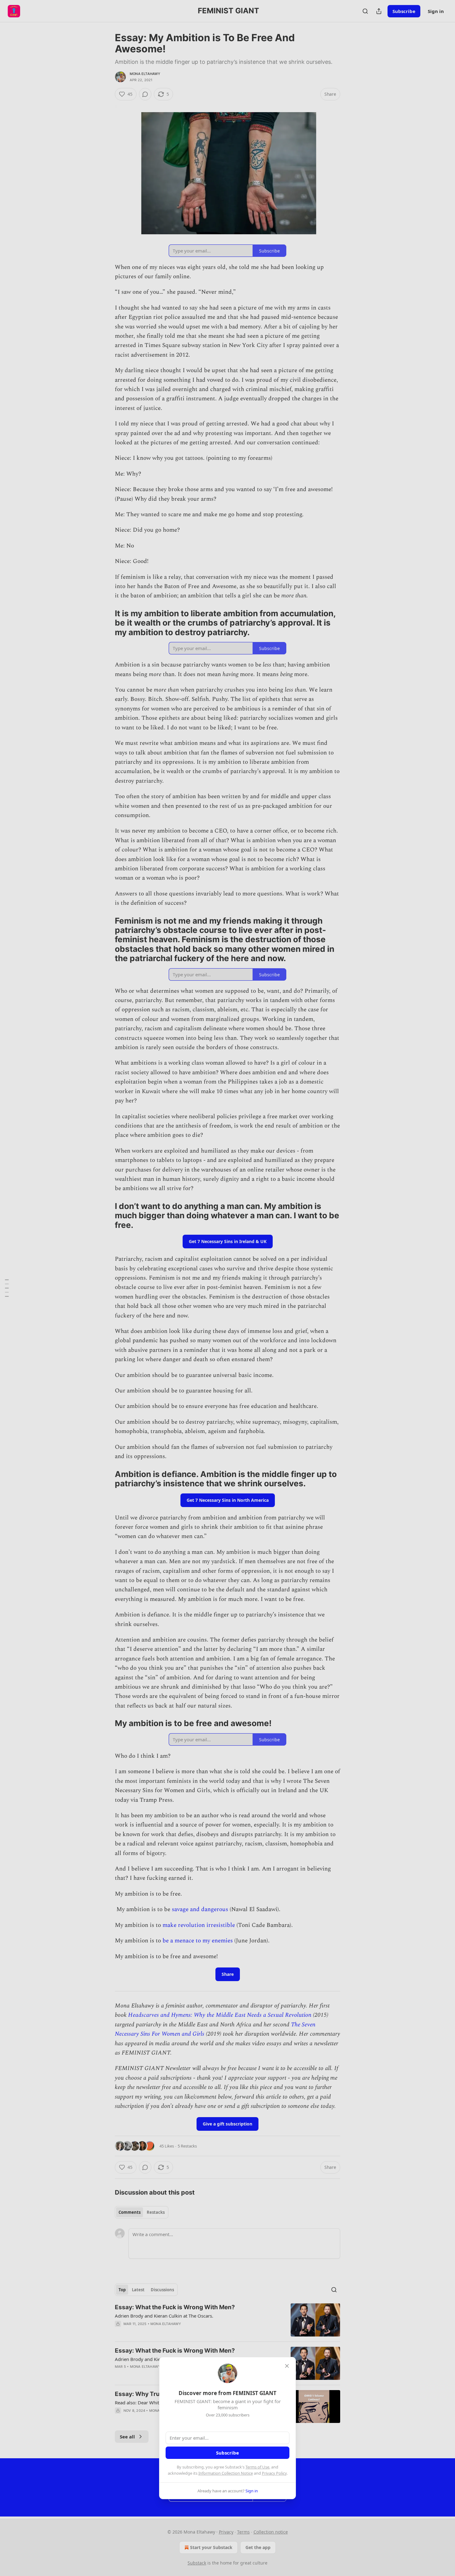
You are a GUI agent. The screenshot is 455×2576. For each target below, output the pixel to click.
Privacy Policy (274, 2473)
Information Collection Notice (226, 2473)
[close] (287, 2366)
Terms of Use (257, 2467)
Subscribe (227, 2453)
